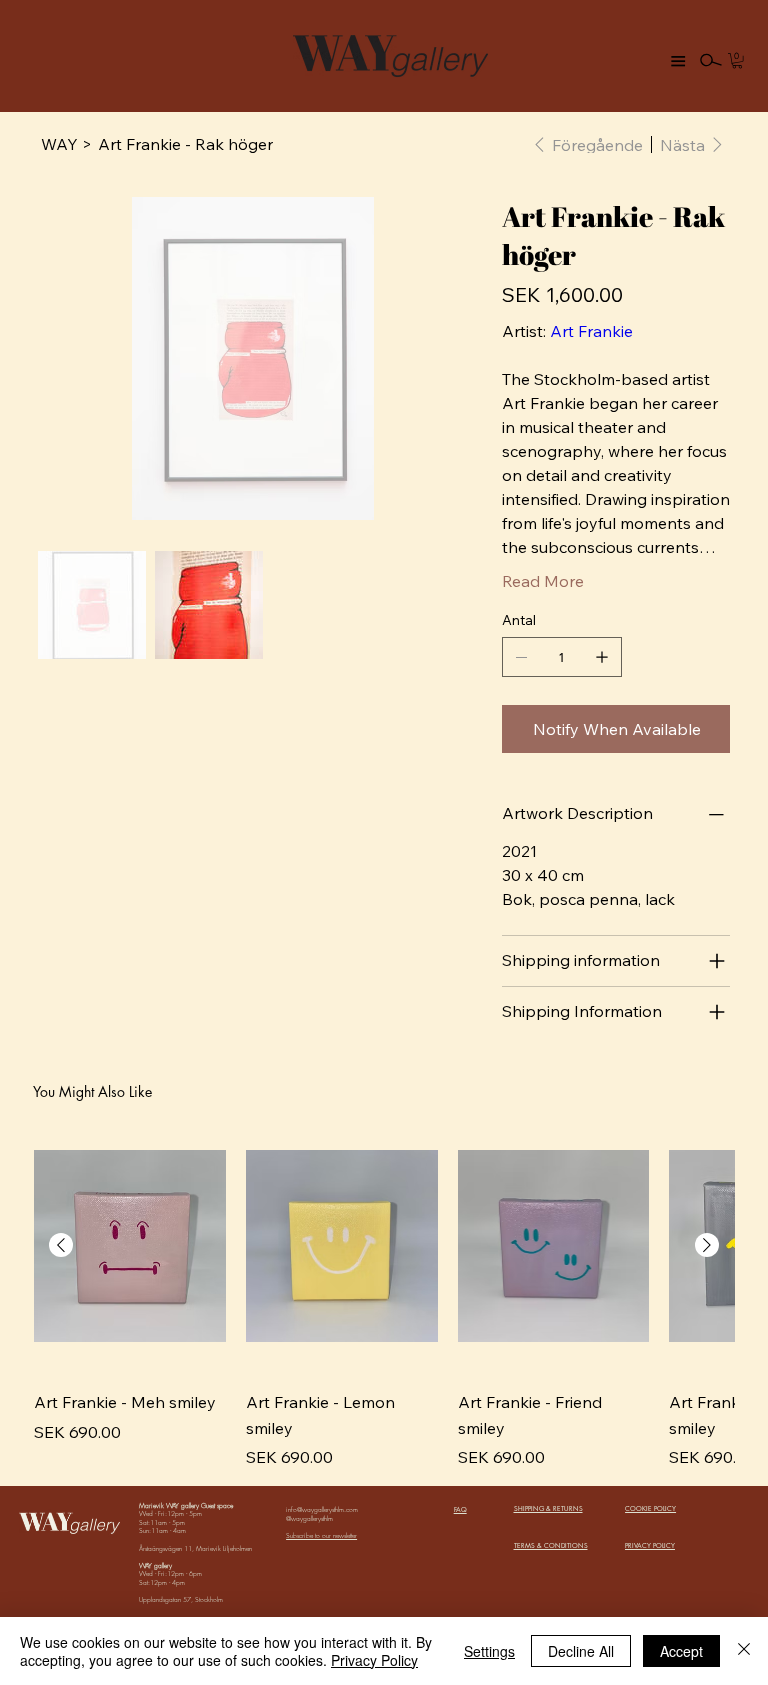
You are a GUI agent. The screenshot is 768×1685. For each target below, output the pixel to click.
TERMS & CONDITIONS (551, 1545)
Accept (681, 1651)
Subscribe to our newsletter (321, 1535)
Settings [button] (489, 1651)
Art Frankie (591, 331)
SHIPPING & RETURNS (548, 1508)
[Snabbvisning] (130, 1246)
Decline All (581, 1651)
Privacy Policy (374, 1660)
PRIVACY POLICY (650, 1545)
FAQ (460, 1509)
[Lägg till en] (602, 657)
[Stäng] (744, 1651)
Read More (543, 581)
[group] (384, 1293)
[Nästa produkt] (707, 1245)
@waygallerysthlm (309, 1518)
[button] (737, 60)
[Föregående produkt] (61, 1245)
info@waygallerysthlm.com (322, 1509)
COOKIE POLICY (650, 1508)
